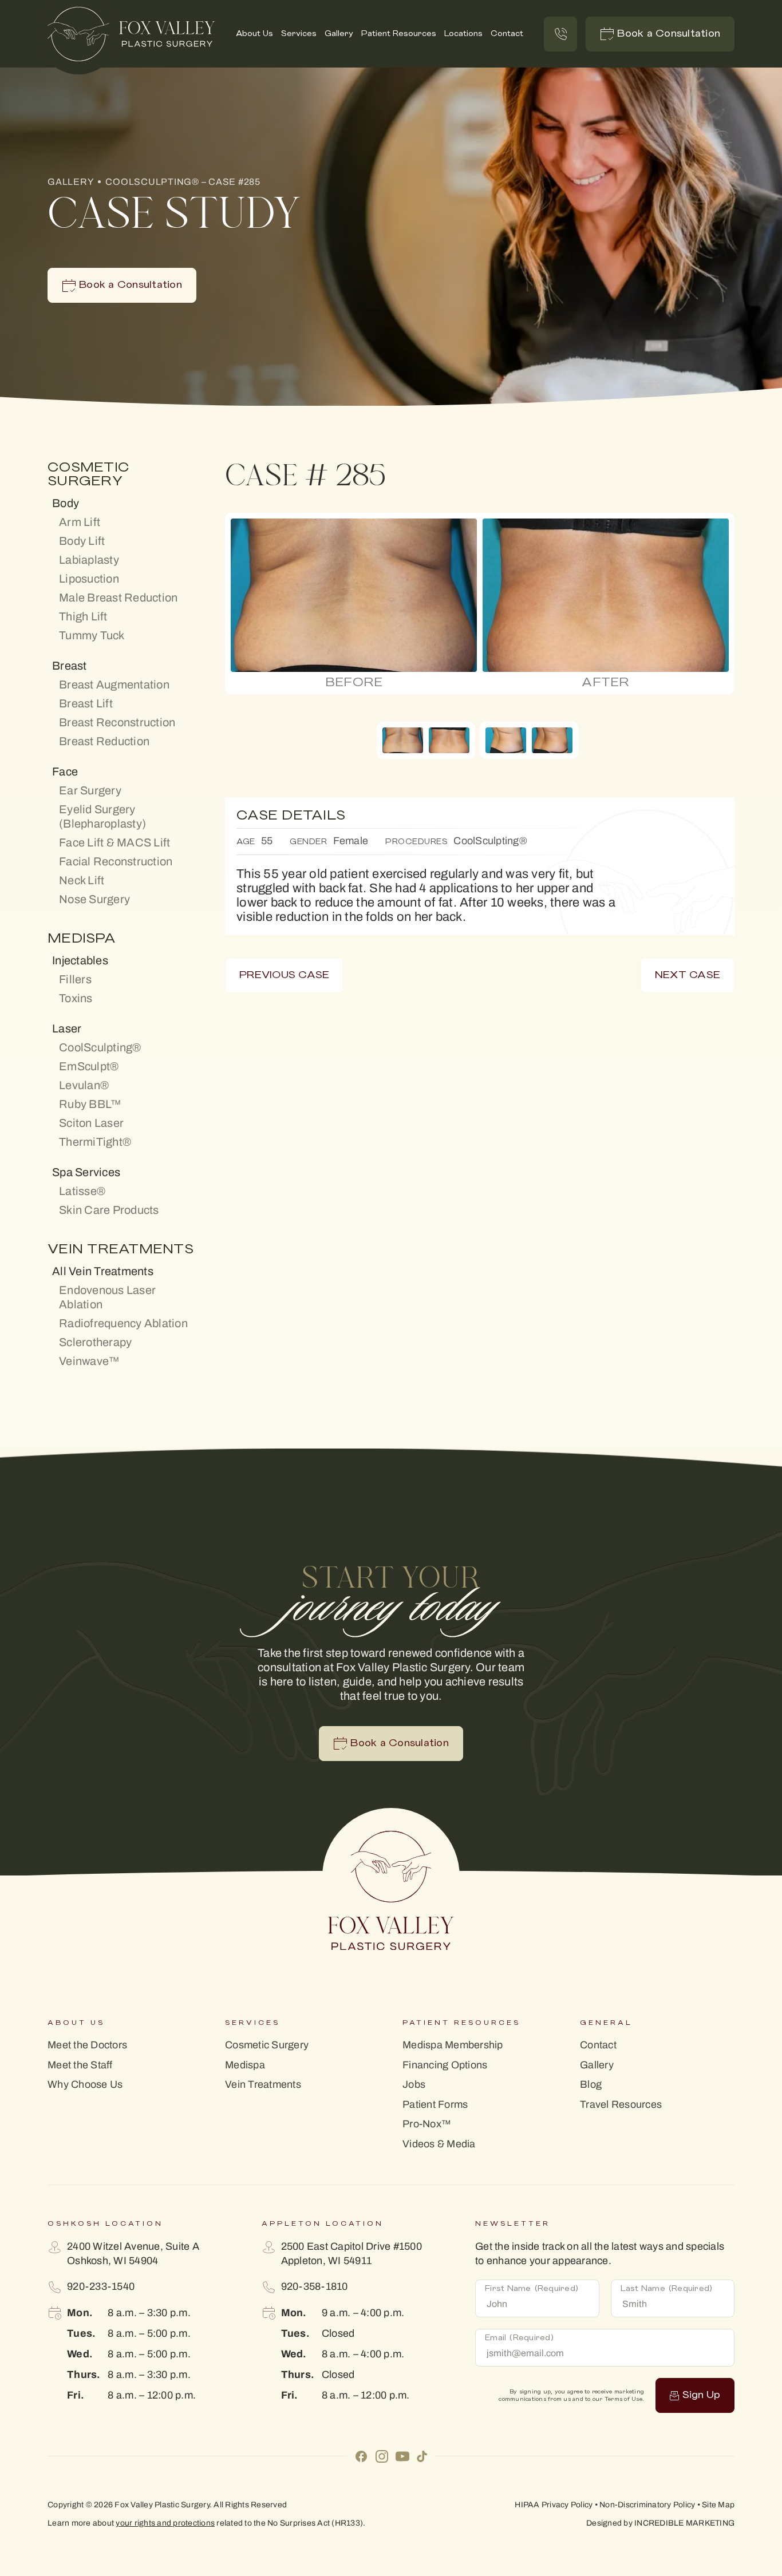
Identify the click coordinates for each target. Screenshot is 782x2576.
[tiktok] (422, 2456)
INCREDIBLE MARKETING (684, 2523)
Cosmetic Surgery (267, 2045)
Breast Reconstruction (117, 722)
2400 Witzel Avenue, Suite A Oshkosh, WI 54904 (133, 2253)
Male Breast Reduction (118, 597)
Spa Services (86, 1172)
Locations (463, 34)
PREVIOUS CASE (284, 975)
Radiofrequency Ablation (123, 1323)
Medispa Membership (453, 2045)
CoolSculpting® (100, 1047)
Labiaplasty (89, 560)
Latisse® (82, 1191)
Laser (67, 1028)
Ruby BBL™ (90, 1104)
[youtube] (402, 2455)
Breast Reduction (104, 741)
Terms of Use (623, 2399)
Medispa (245, 2065)
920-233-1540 (101, 2286)
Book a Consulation (400, 1743)
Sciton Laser (91, 1123)
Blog (591, 2085)
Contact (507, 34)
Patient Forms (435, 2105)
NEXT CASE (688, 975)
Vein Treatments (263, 2085)
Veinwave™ (89, 1361)
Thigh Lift (83, 616)
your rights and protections (165, 2523)
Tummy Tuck (92, 635)
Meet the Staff (80, 2065)
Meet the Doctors (87, 2045)
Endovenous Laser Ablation (107, 1297)
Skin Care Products (109, 1210)
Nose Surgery (94, 899)
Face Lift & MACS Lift (114, 842)
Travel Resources (621, 2105)
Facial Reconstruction (116, 861)
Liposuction (89, 579)
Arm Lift (80, 522)
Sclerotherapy (95, 1342)
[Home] (131, 34)
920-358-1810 (315, 2286)
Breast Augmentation (114, 684)
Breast (70, 666)
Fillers (75, 979)
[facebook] (361, 2455)
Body (66, 503)
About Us (254, 34)
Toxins (76, 998)
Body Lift (82, 541)
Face (65, 771)
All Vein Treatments (103, 1271)
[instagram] (382, 2455)
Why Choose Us (85, 2085)
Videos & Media (439, 2144)
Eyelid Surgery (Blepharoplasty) (102, 816)
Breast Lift (86, 703)
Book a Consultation (669, 34)
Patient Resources (399, 34)
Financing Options (445, 2065)
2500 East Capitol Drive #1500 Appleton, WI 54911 (351, 2253)
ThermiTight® (95, 1142)
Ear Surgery (90, 790)
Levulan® (84, 1085)
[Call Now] (560, 34)
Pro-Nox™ (427, 2124)
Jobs (414, 2085)
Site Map (718, 2505)
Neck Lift (82, 880)
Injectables (80, 960)
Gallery (339, 34)
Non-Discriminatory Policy (647, 2505)
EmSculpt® (89, 1066)
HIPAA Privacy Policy (554, 2505)
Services (299, 34)
